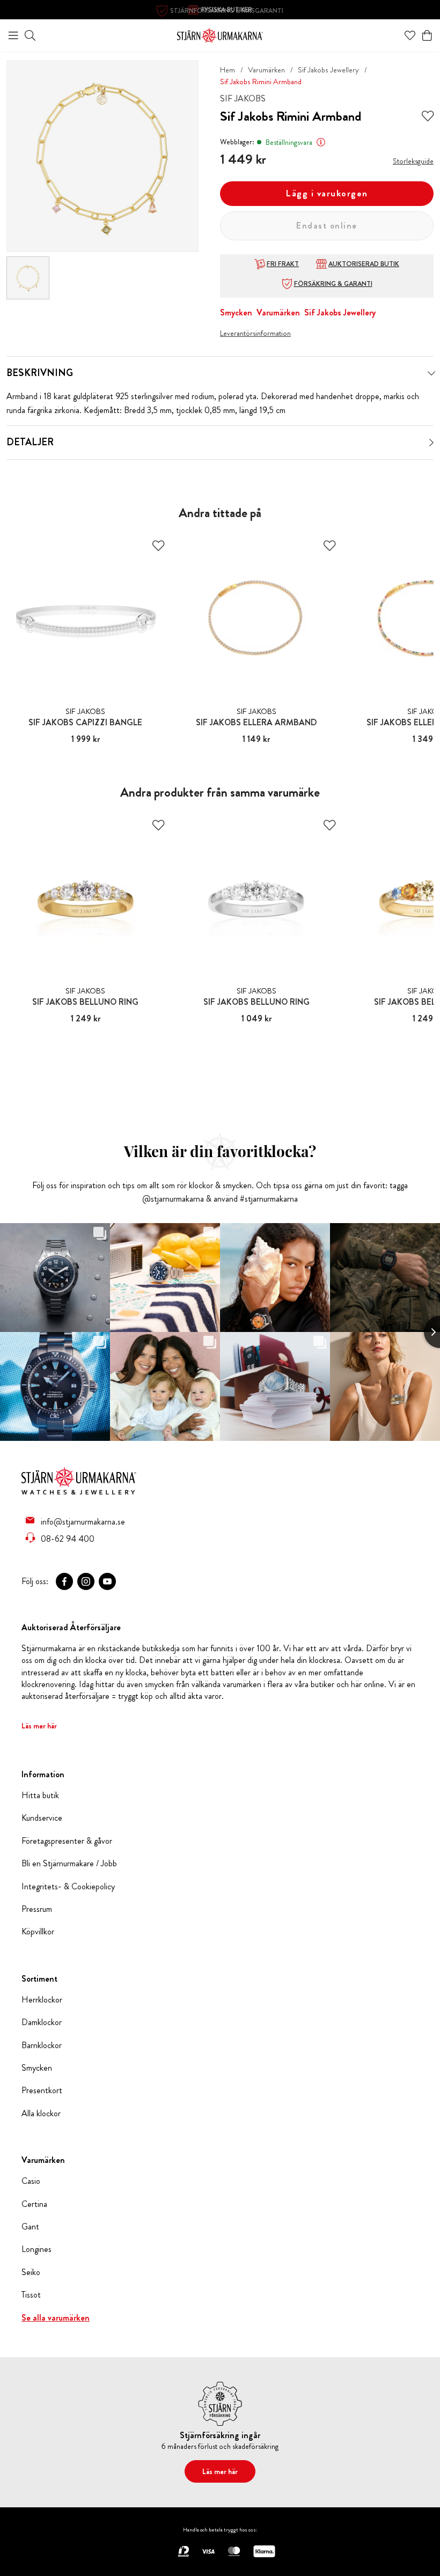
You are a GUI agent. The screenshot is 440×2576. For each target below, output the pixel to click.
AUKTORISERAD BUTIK (364, 264)
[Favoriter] (410, 35)
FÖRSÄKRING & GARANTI (333, 284)
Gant (30, 2227)
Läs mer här (39, 1726)
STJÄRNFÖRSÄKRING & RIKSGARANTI (227, 11)
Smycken (236, 312)
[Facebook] (64, 1581)
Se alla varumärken (56, 2318)
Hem (228, 70)
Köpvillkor (38, 1932)
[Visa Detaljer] (431, 443)
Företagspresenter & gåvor (67, 1841)
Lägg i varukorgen (327, 193)
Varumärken (266, 70)
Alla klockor (41, 2114)
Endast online (327, 226)
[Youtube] (107, 1581)
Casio (31, 2181)
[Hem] (220, 34)
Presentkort (42, 2091)
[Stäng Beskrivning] (431, 373)
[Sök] (30, 35)
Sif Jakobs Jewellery (328, 70)
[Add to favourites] (428, 116)
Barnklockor (42, 2045)
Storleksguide (413, 161)
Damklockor (42, 2022)
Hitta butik (40, 1795)
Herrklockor (42, 2000)
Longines (36, 2249)
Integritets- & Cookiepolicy (68, 1887)
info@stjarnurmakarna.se (83, 1521)
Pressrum (37, 1909)
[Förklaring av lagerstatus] (321, 142)
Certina (34, 2204)
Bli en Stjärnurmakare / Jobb (69, 1864)
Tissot (31, 2295)
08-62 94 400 (68, 1539)
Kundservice (42, 1818)
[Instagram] (86, 1581)
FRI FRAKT (283, 264)
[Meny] (13, 35)
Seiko (31, 2272)
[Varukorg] (427, 35)
